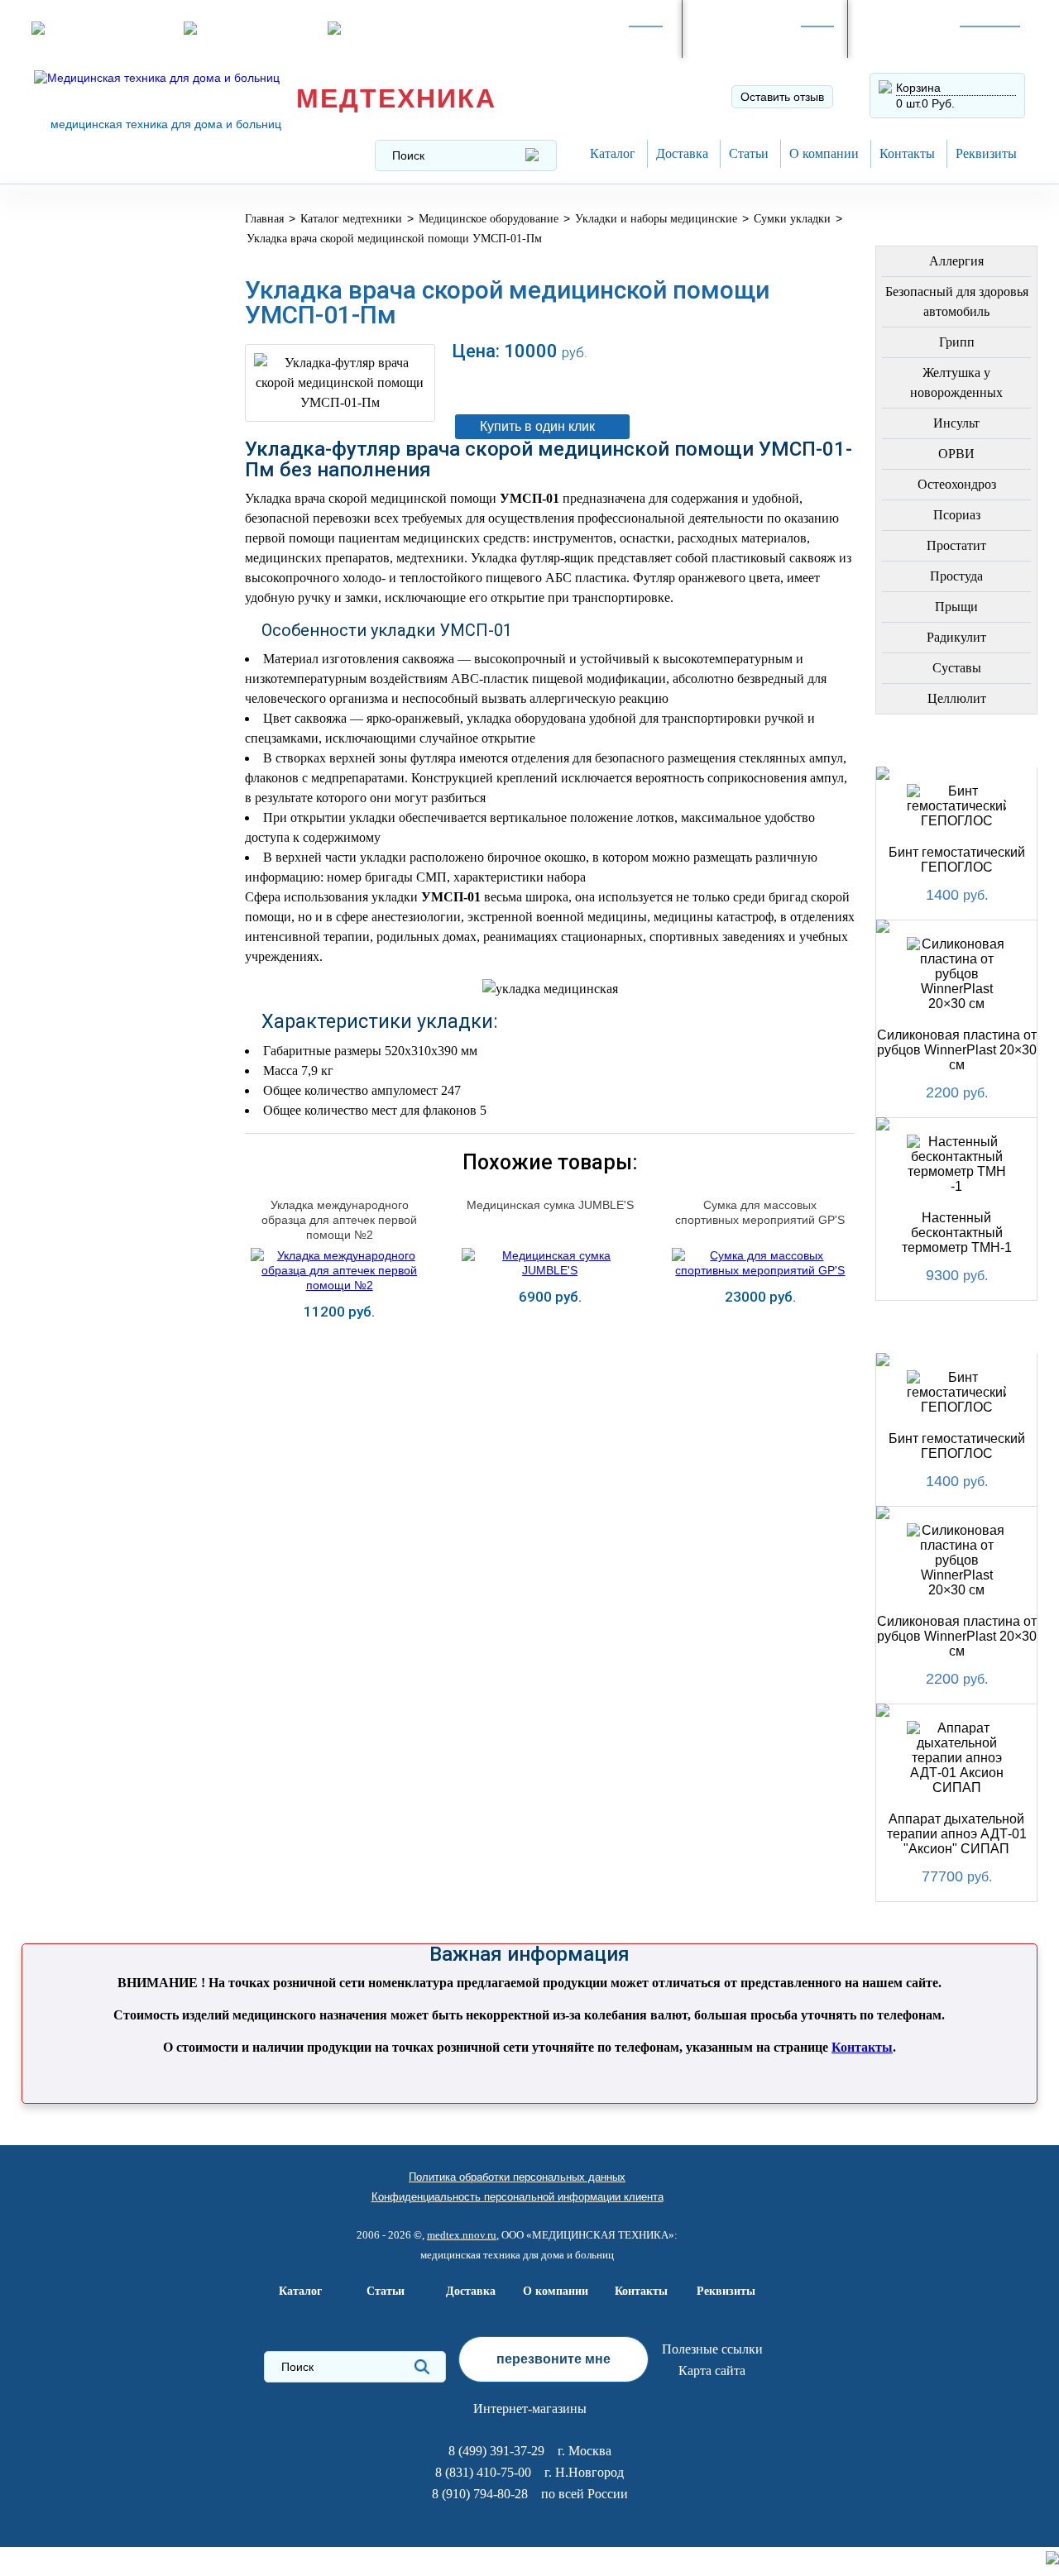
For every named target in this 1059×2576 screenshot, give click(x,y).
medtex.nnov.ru (462, 2235)
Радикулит (956, 637)
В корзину (647, 385)
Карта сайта (712, 2370)
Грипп (957, 342)
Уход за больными (107, 970)
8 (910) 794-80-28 (756, 37)
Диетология (84, 503)
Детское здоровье (107, 622)
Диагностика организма (88, 719)
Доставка (682, 153)
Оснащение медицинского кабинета (94, 293)
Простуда (956, 576)
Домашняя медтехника (84, 418)
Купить (339, 1341)
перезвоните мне (553, 2359)
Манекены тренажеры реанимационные (105, 359)
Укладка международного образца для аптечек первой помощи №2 (339, 1220)
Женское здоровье (109, 583)
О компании (824, 153)
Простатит (956, 545)
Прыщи (956, 607)
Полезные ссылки (712, 2349)
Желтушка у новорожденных (956, 382)
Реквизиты (986, 153)
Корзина (918, 88)
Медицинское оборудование (94, 234)
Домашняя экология (79, 924)
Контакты (907, 153)
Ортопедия (80, 464)
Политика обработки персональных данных (517, 2177)
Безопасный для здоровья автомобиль (957, 301)
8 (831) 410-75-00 (483, 2472)
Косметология (94, 543)
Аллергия (956, 261)
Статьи (749, 153)
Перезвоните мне (253, 28)
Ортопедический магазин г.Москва (103, 1184)
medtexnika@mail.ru (403, 28)
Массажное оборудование (94, 873)
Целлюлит (957, 698)
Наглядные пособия (80, 1066)
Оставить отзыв (782, 97)
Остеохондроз (957, 484)
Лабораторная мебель (92, 822)
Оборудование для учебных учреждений (108, 1125)
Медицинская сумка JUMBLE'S (550, 1205)
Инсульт (956, 423)
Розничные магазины (110, 28)
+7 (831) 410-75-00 (926, 37)
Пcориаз (957, 515)
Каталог (613, 153)
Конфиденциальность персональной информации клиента (518, 2197)
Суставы (957, 668)
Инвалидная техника (85, 668)
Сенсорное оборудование (94, 1015)
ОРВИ (956, 454)
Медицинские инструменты (90, 770)
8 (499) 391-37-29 (591, 37)
